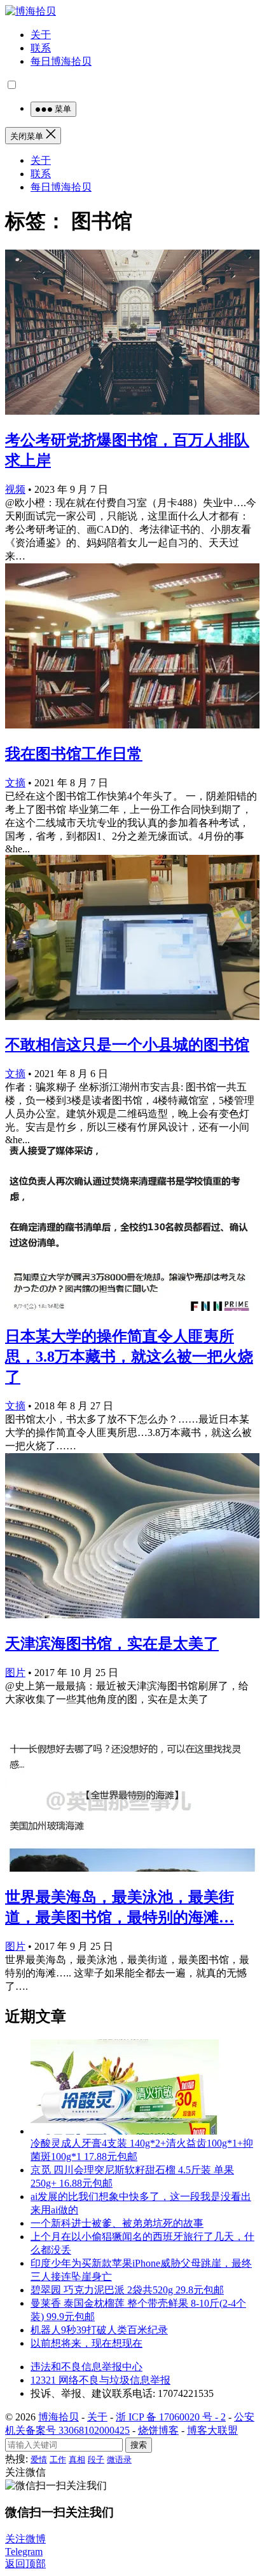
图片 (15, 1673)
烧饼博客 (158, 2430)
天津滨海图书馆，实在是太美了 (112, 1644)
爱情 (39, 2459)
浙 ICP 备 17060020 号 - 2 (171, 2417)
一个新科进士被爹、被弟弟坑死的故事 (117, 2223)
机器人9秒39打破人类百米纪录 (99, 2330)
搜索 (139, 2445)
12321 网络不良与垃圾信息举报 (100, 2380)
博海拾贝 (59, 2417)
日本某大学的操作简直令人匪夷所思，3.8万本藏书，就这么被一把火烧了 (129, 1357)
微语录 (119, 2459)
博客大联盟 (212, 2430)
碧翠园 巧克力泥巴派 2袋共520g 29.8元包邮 (127, 2290)
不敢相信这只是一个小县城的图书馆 (127, 1045)
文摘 (15, 783)
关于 (41, 35)
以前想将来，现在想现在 (86, 2343)
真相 (77, 2459)
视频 (15, 489)
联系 (41, 48)
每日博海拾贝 (61, 61)
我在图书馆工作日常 (74, 754)
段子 (96, 2459)
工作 (58, 2459)
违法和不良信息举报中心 (86, 2367)
